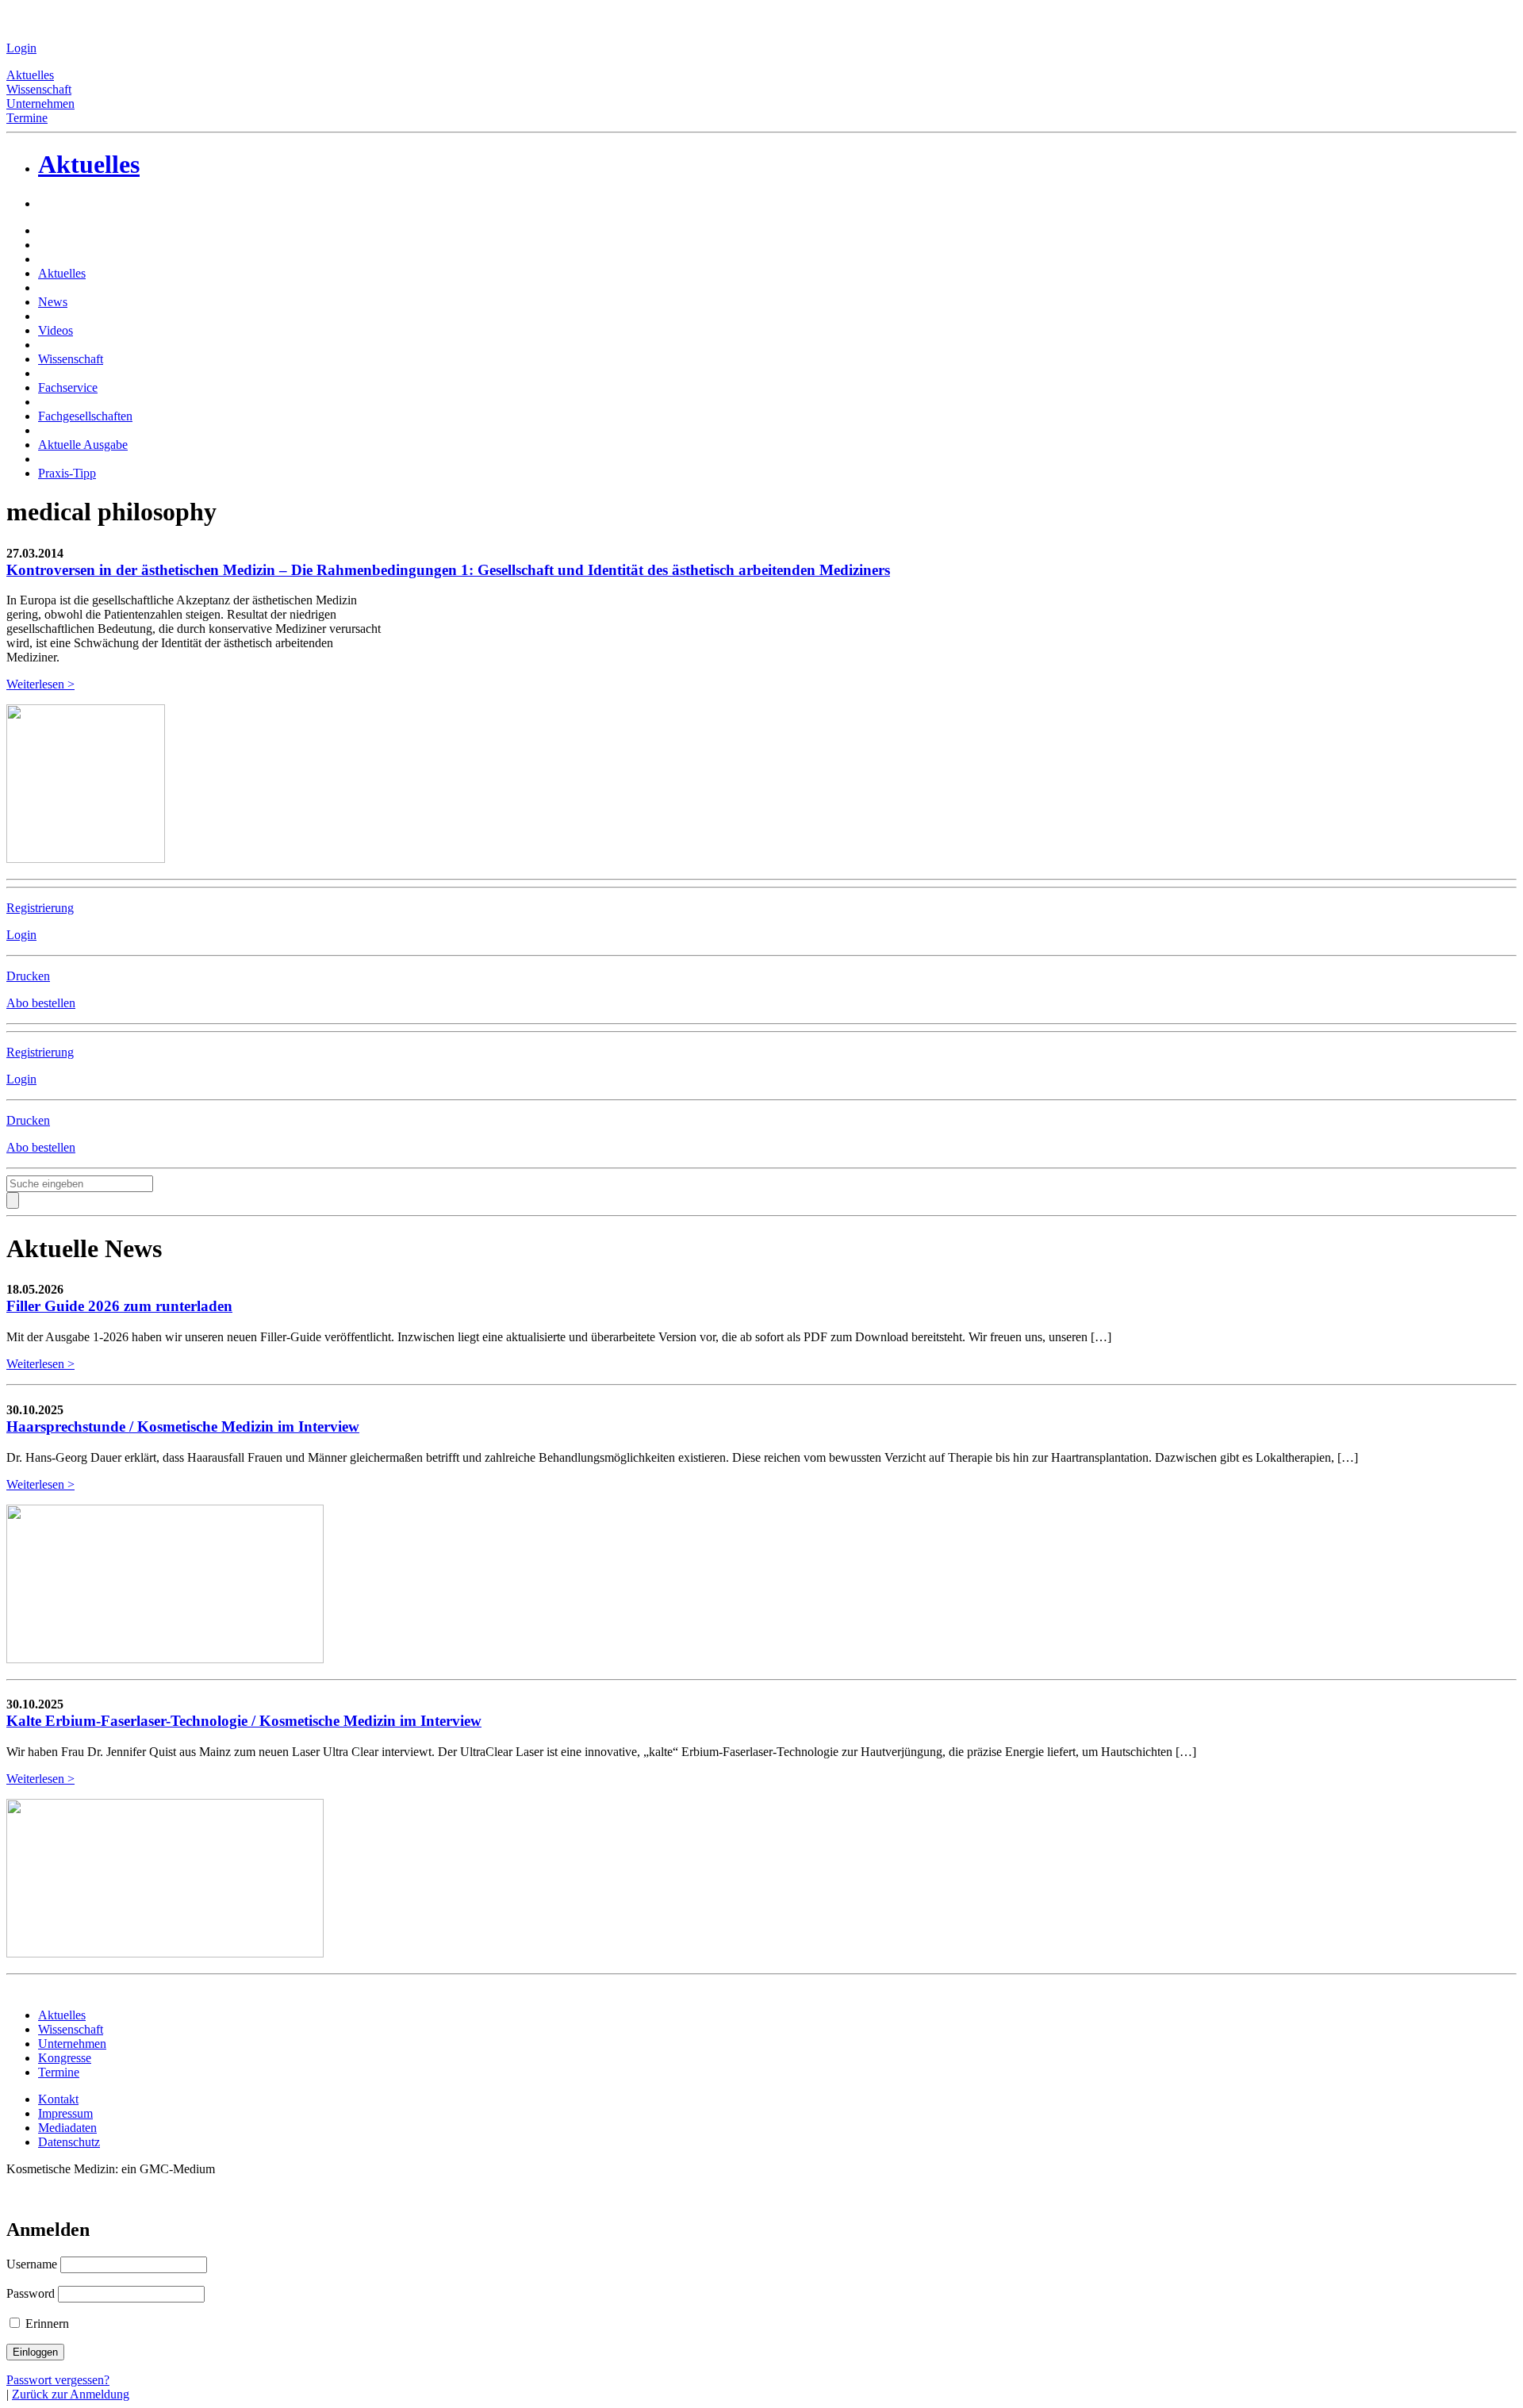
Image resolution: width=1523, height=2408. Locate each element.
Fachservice (68, 387)
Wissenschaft (39, 89)
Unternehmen (40, 104)
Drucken (28, 976)
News (53, 302)
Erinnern (46, 2324)
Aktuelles (30, 75)
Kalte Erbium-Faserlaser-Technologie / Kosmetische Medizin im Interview (244, 1721)
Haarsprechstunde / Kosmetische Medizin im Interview (183, 1426)
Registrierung (40, 908)
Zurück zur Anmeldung (71, 2394)
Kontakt (58, 2099)
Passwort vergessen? (58, 2380)
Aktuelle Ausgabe (83, 445)
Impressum (65, 2113)
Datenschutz (69, 2142)
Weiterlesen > (40, 684)
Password (31, 2293)
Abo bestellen (41, 1003)
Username (32, 2264)
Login (21, 48)
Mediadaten (67, 2128)
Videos (56, 330)
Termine (27, 118)
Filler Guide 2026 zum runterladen (119, 1306)
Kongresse (65, 2058)
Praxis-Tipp (67, 473)
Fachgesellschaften (85, 416)
